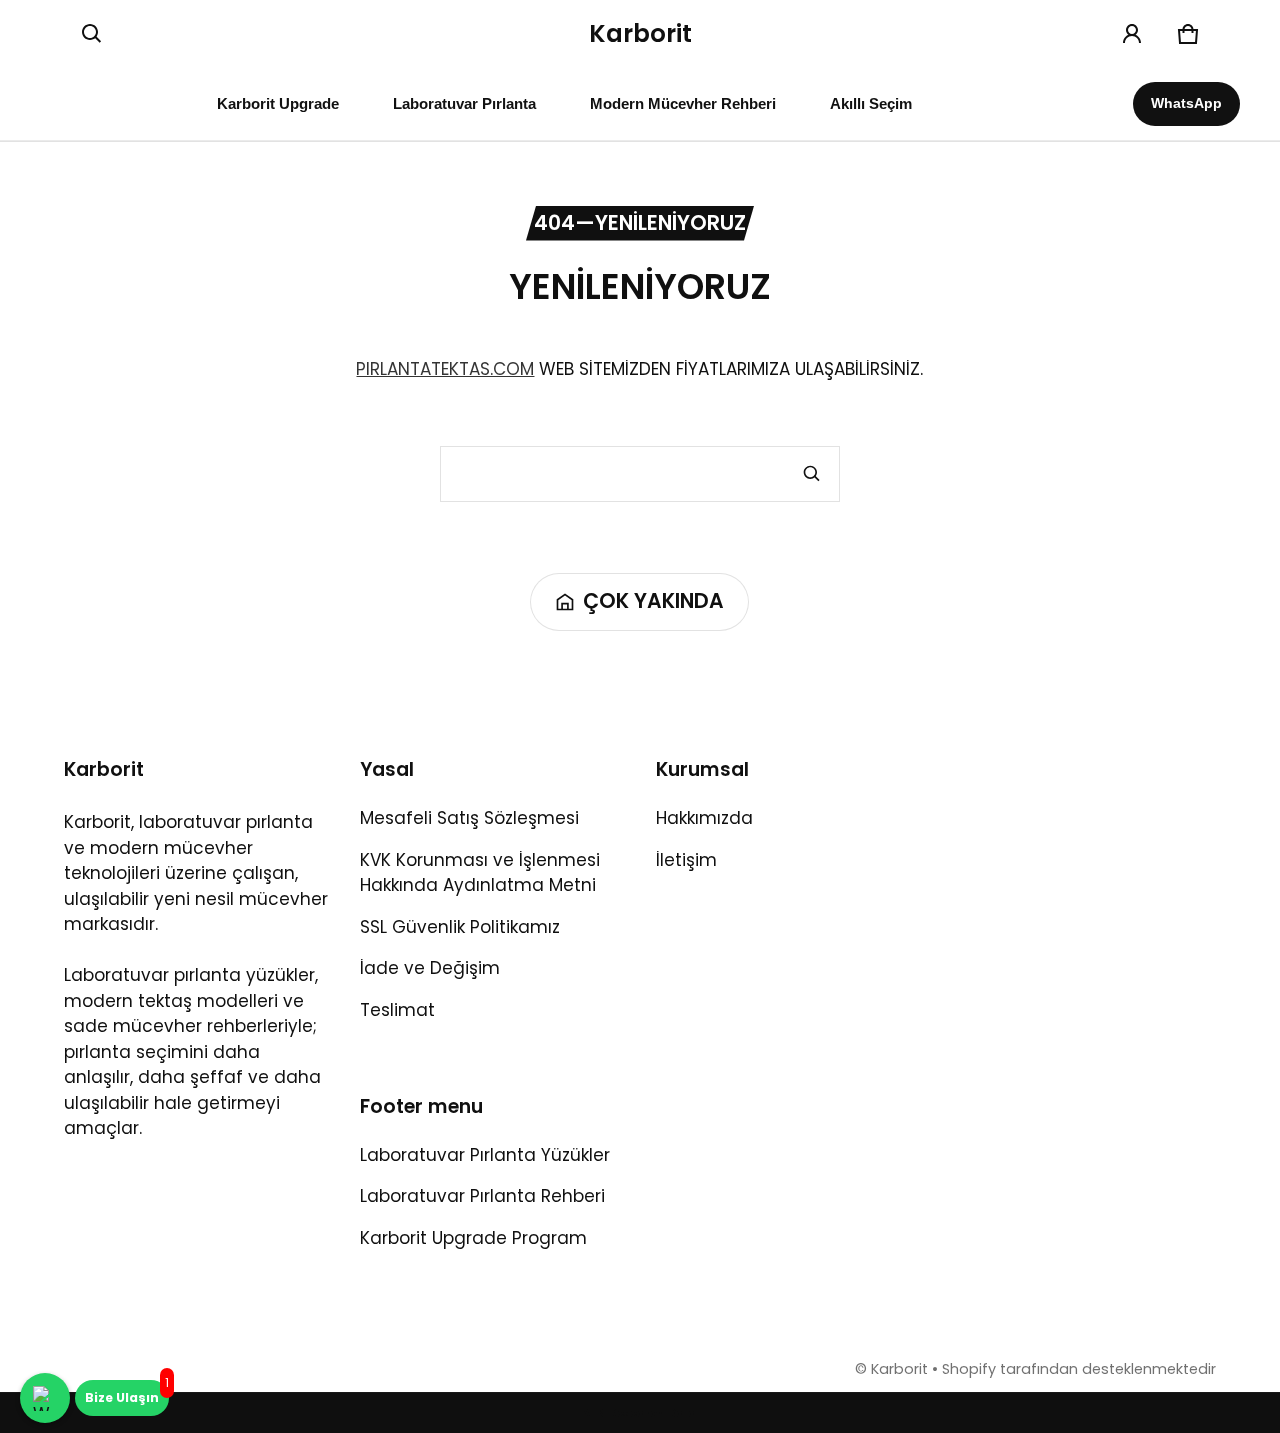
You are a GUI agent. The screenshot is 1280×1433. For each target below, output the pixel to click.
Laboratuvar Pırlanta (464, 103)
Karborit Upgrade (278, 103)
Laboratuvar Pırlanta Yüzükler (485, 1155)
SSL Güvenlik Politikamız (460, 927)
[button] (92, 34)
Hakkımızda (704, 818)
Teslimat (397, 1010)
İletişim (686, 860)
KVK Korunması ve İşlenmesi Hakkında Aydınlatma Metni (480, 873)
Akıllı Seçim (871, 103)
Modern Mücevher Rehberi (683, 103)
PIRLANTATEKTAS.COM (445, 369)
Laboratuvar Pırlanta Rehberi (482, 1196)
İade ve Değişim (430, 968)
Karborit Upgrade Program (473, 1238)
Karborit (899, 1369)
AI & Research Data (640, 1413)
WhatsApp (1186, 103)
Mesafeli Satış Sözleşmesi (469, 818)
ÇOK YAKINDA (653, 601)
